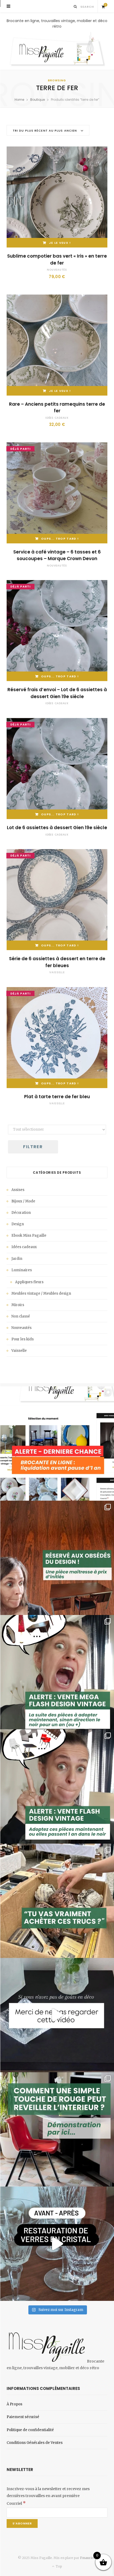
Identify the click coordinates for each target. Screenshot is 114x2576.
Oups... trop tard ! (60, 539)
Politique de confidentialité (30, 2430)
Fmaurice (88, 2558)
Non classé (21, 1316)
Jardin (17, 1259)
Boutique (38, 100)
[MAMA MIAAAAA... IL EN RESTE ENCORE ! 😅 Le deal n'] (57, 1672)
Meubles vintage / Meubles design (41, 1293)
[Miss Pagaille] (57, 50)
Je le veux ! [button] (60, 243)
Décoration (21, 1213)
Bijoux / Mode (23, 1201)
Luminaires (22, 1270)
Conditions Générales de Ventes (35, 2443)
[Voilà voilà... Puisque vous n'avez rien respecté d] (57, 2015)
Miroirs (18, 1305)
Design (18, 1224)
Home (19, 100)
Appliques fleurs (29, 1282)
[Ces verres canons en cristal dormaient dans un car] (57, 2244)
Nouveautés (57, 270)
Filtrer (33, 1147)
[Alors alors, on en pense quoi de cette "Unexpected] (57, 2129)
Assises (18, 1190)
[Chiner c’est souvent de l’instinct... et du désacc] (57, 1901)
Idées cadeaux (57, 418)
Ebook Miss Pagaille (29, 1235)
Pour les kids (23, 1339)
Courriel (16, 2503)
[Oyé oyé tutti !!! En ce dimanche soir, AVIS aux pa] (57, 1558)
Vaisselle (57, 972)
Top (58, 2566)
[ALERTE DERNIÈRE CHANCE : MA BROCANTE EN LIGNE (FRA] (57, 1444)
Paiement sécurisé (23, 2417)
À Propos (14, 2404)
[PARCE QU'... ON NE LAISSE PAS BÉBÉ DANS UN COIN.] (57, 1786)
